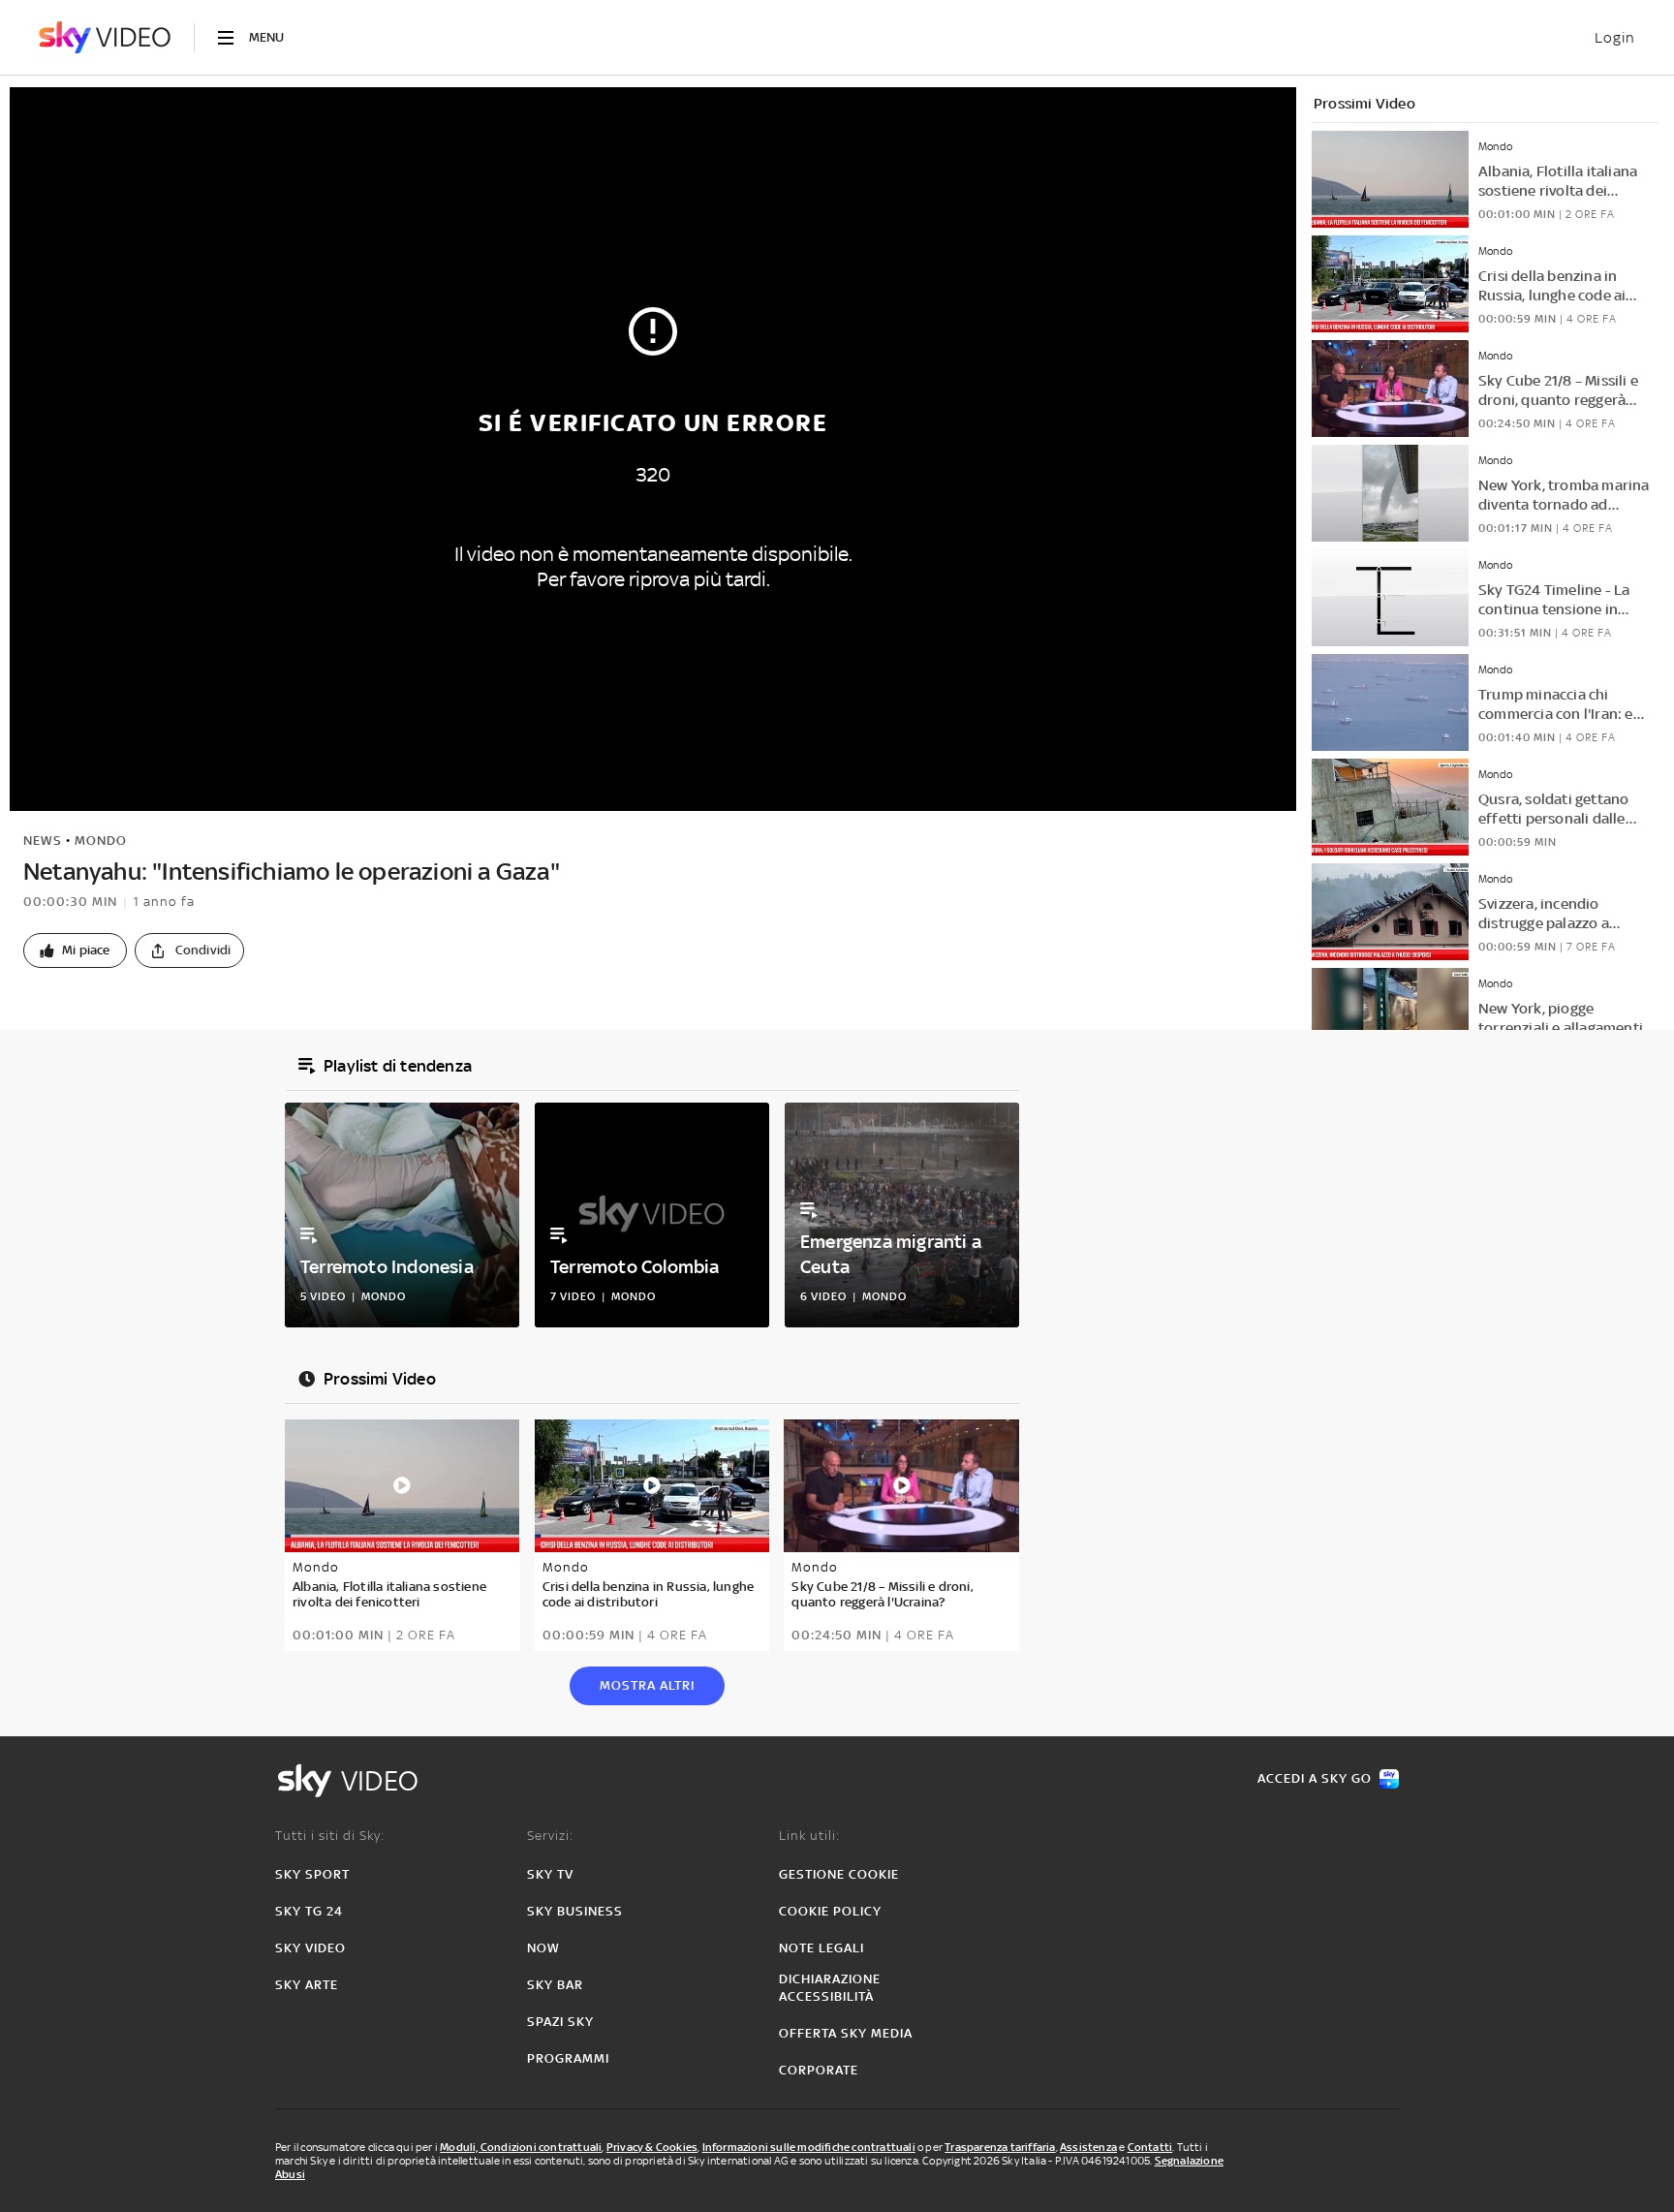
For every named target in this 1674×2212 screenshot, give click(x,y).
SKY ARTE (307, 1985)
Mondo (101, 841)
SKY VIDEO (310, 1948)
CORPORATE (819, 2070)
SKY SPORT (312, 1874)
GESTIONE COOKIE (839, 1874)
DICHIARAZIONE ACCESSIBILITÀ (830, 1988)
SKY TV (550, 1874)
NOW (543, 1948)
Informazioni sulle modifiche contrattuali (809, 2147)
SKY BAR (555, 1985)
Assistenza (1088, 2147)
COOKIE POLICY (830, 1911)
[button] (75, 950)
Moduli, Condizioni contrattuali (521, 2147)
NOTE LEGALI (821, 1948)
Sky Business (575, 1911)
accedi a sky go (1315, 1778)
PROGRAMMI (568, 2058)
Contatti (1150, 2147)
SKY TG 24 (309, 1911)
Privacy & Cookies (652, 2147)
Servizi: (550, 1836)
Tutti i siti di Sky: (330, 1836)
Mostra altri (647, 1685)
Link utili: (809, 1836)
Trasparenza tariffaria (1000, 2147)
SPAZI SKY (560, 2022)
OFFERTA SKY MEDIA (846, 2033)
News (43, 841)
